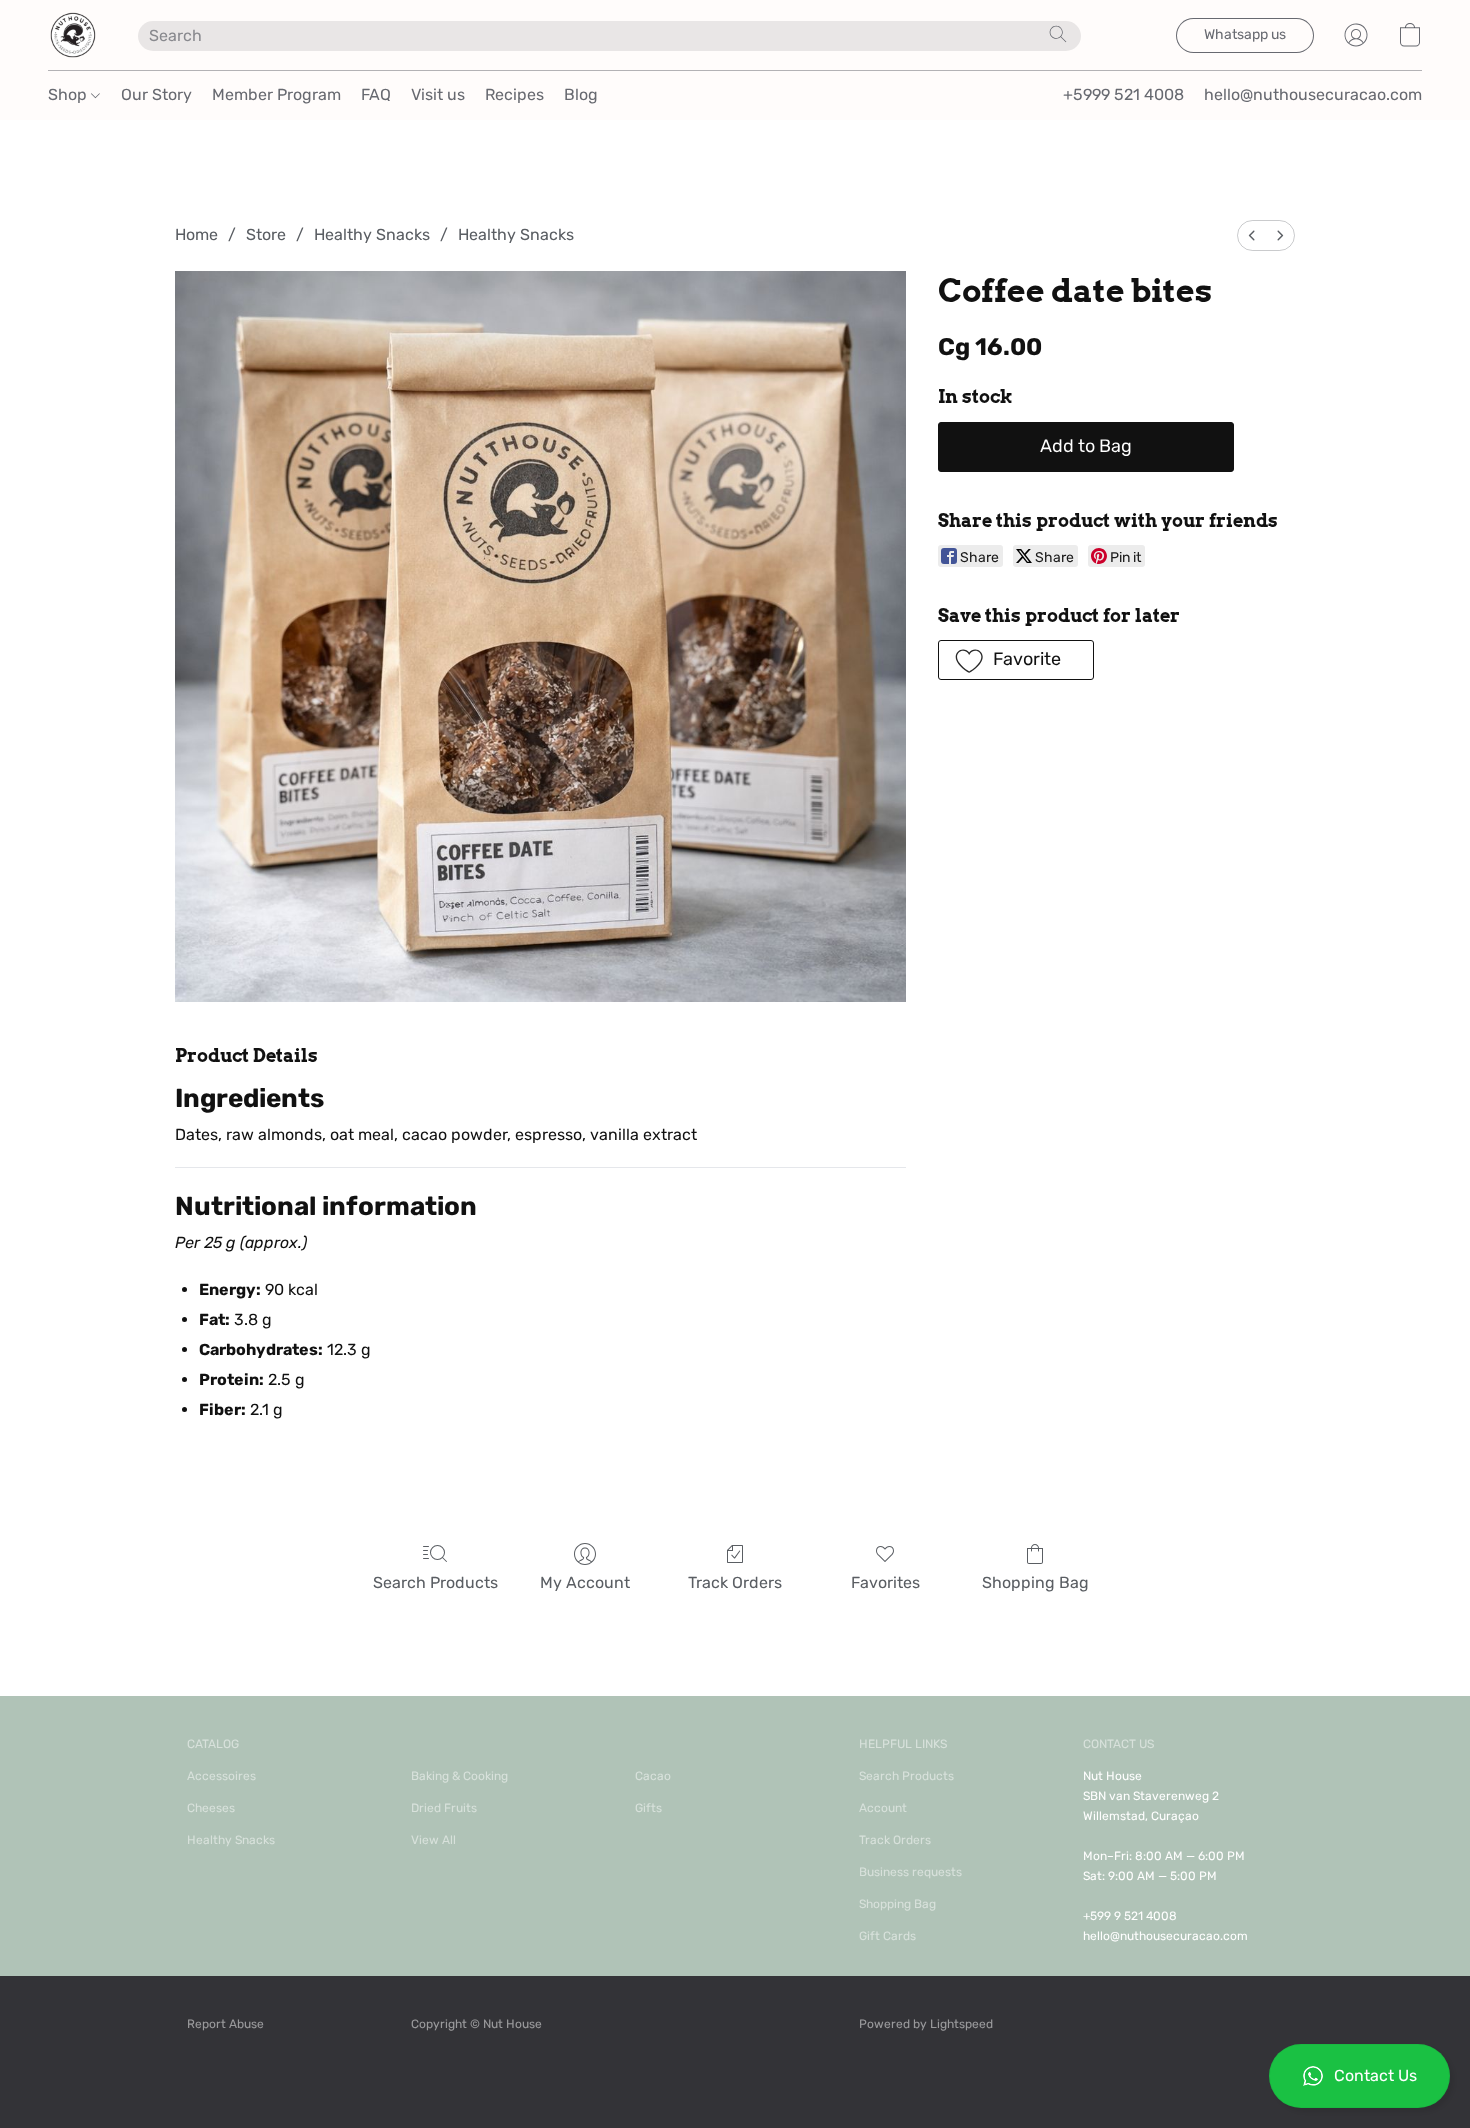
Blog (581, 94)
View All (433, 1840)
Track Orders (735, 1582)
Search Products (435, 1582)
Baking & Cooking (459, 1776)
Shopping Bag (1035, 1582)
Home (196, 234)
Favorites (885, 1582)
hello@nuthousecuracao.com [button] (1313, 94)
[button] (1359, 2076)
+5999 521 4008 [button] (1123, 94)
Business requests (910, 1872)
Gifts (648, 1808)
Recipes (514, 94)
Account (883, 1808)
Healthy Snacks (372, 234)
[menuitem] (1252, 235)
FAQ (376, 94)
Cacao (653, 1776)
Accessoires (221, 1776)
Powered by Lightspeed (926, 2024)
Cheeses (211, 1808)
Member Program (276, 94)
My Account (585, 1582)
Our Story (156, 94)
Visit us (438, 94)
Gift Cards (887, 1936)
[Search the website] (1058, 34)
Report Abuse (225, 2024)
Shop (69, 94)
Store (266, 234)
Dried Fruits (444, 1808)
